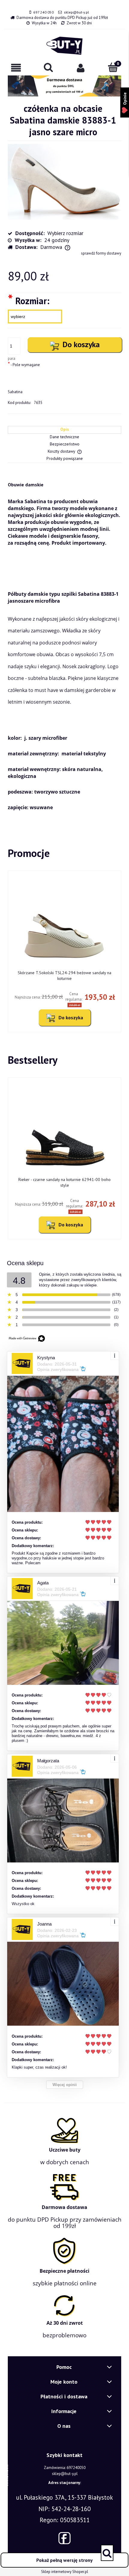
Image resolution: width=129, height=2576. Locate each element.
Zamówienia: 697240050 (65, 2468)
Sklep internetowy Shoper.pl (65, 2572)
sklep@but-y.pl (76, 12)
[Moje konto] (81, 68)
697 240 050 (43, 12)
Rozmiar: (29, 300)
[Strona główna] (64, 46)
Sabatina (15, 392)
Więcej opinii (65, 2085)
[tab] (64, 430)
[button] (16, 68)
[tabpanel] (64, 644)
